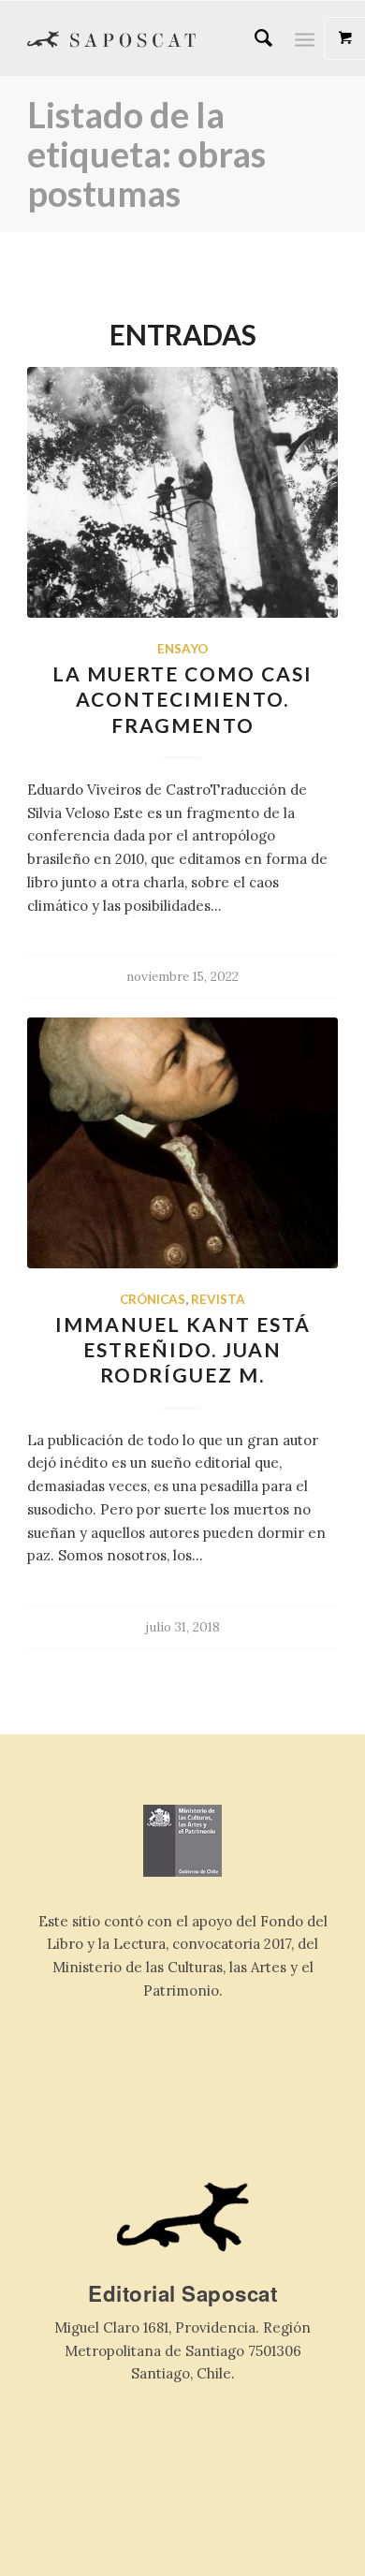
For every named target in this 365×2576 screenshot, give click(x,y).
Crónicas (153, 1299)
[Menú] (305, 38)
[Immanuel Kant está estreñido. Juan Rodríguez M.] (182, 1143)
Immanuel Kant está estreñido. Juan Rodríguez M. (183, 1350)
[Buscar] (254, 38)
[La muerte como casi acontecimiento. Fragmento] (182, 492)
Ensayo (182, 649)
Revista (218, 1299)
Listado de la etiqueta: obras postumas (146, 154)
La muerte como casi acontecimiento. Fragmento (182, 699)
